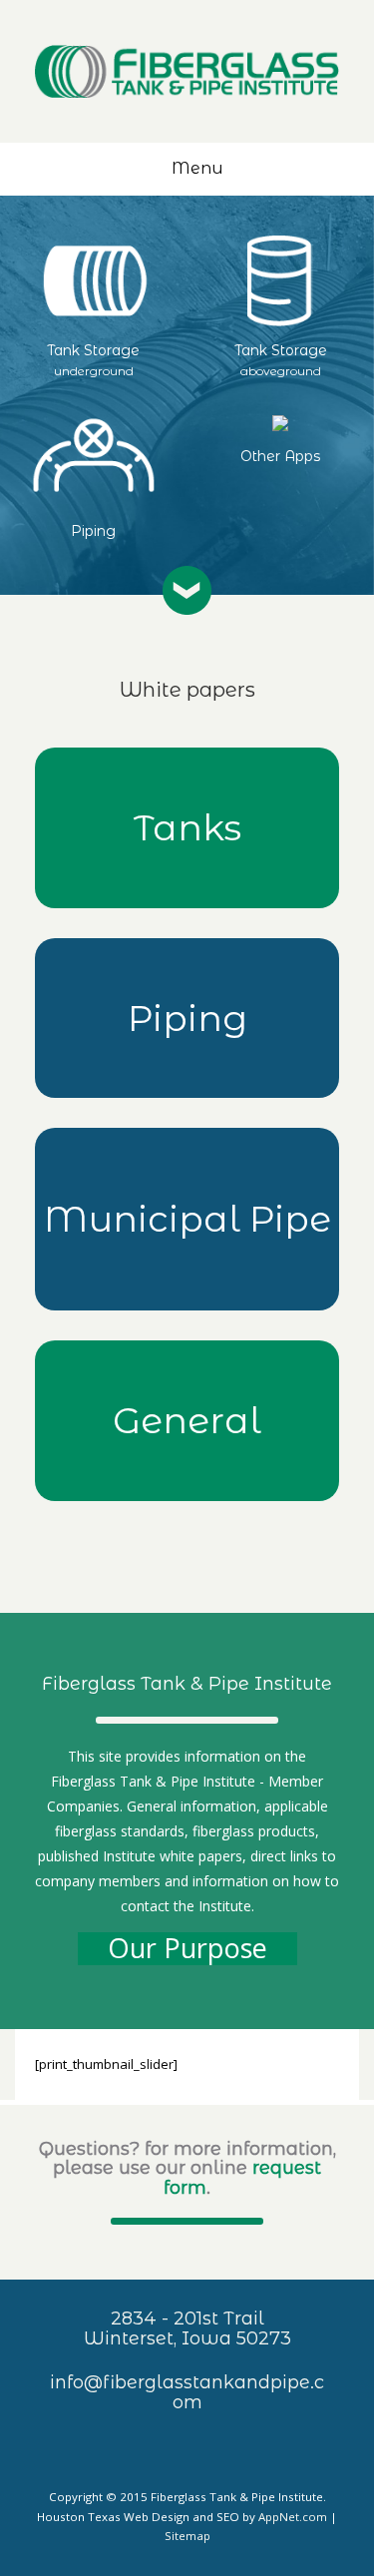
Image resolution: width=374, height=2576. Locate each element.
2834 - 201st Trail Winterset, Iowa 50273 (187, 2328)
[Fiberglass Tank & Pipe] (187, 71)
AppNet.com (293, 2517)
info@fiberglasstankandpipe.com (187, 2392)
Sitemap (187, 2536)
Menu (197, 168)
